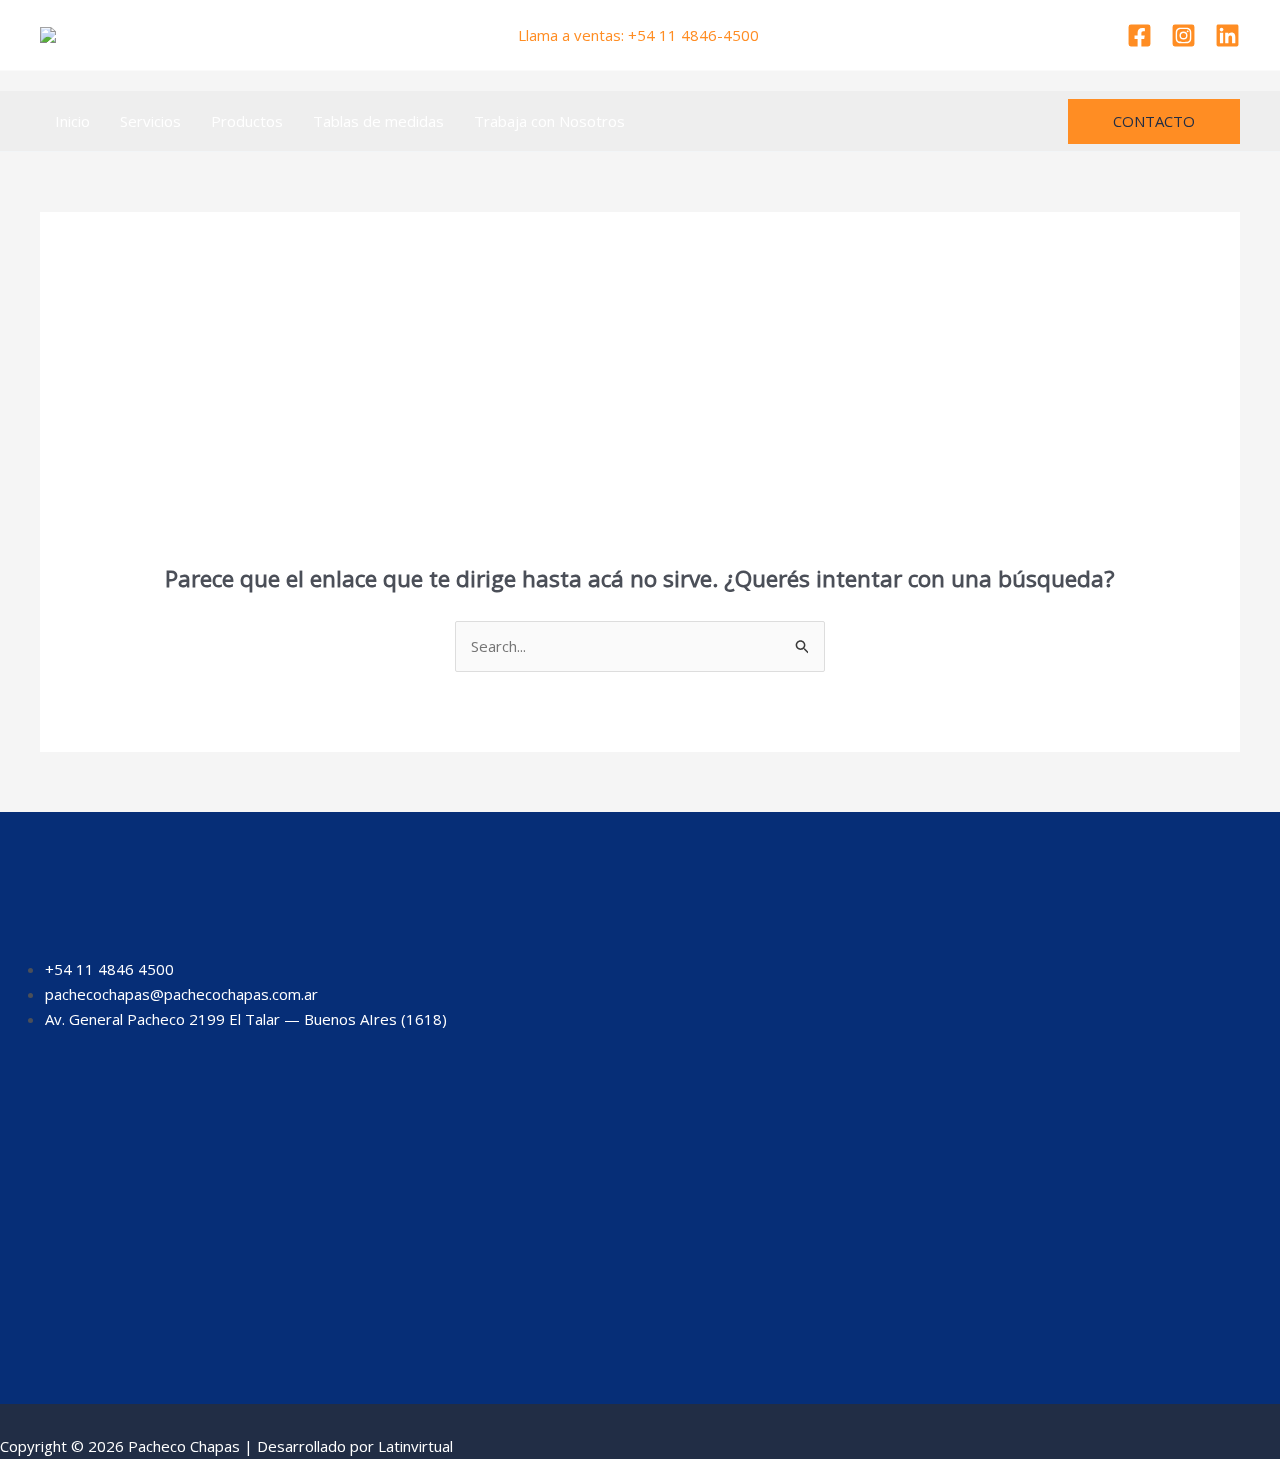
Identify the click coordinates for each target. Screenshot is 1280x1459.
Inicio (72, 121)
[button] (1154, 121)
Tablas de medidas (378, 121)
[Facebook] (1139, 35)
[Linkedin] (1227, 35)
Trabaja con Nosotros (549, 121)
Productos (247, 121)
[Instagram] (1183, 35)
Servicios (150, 121)
